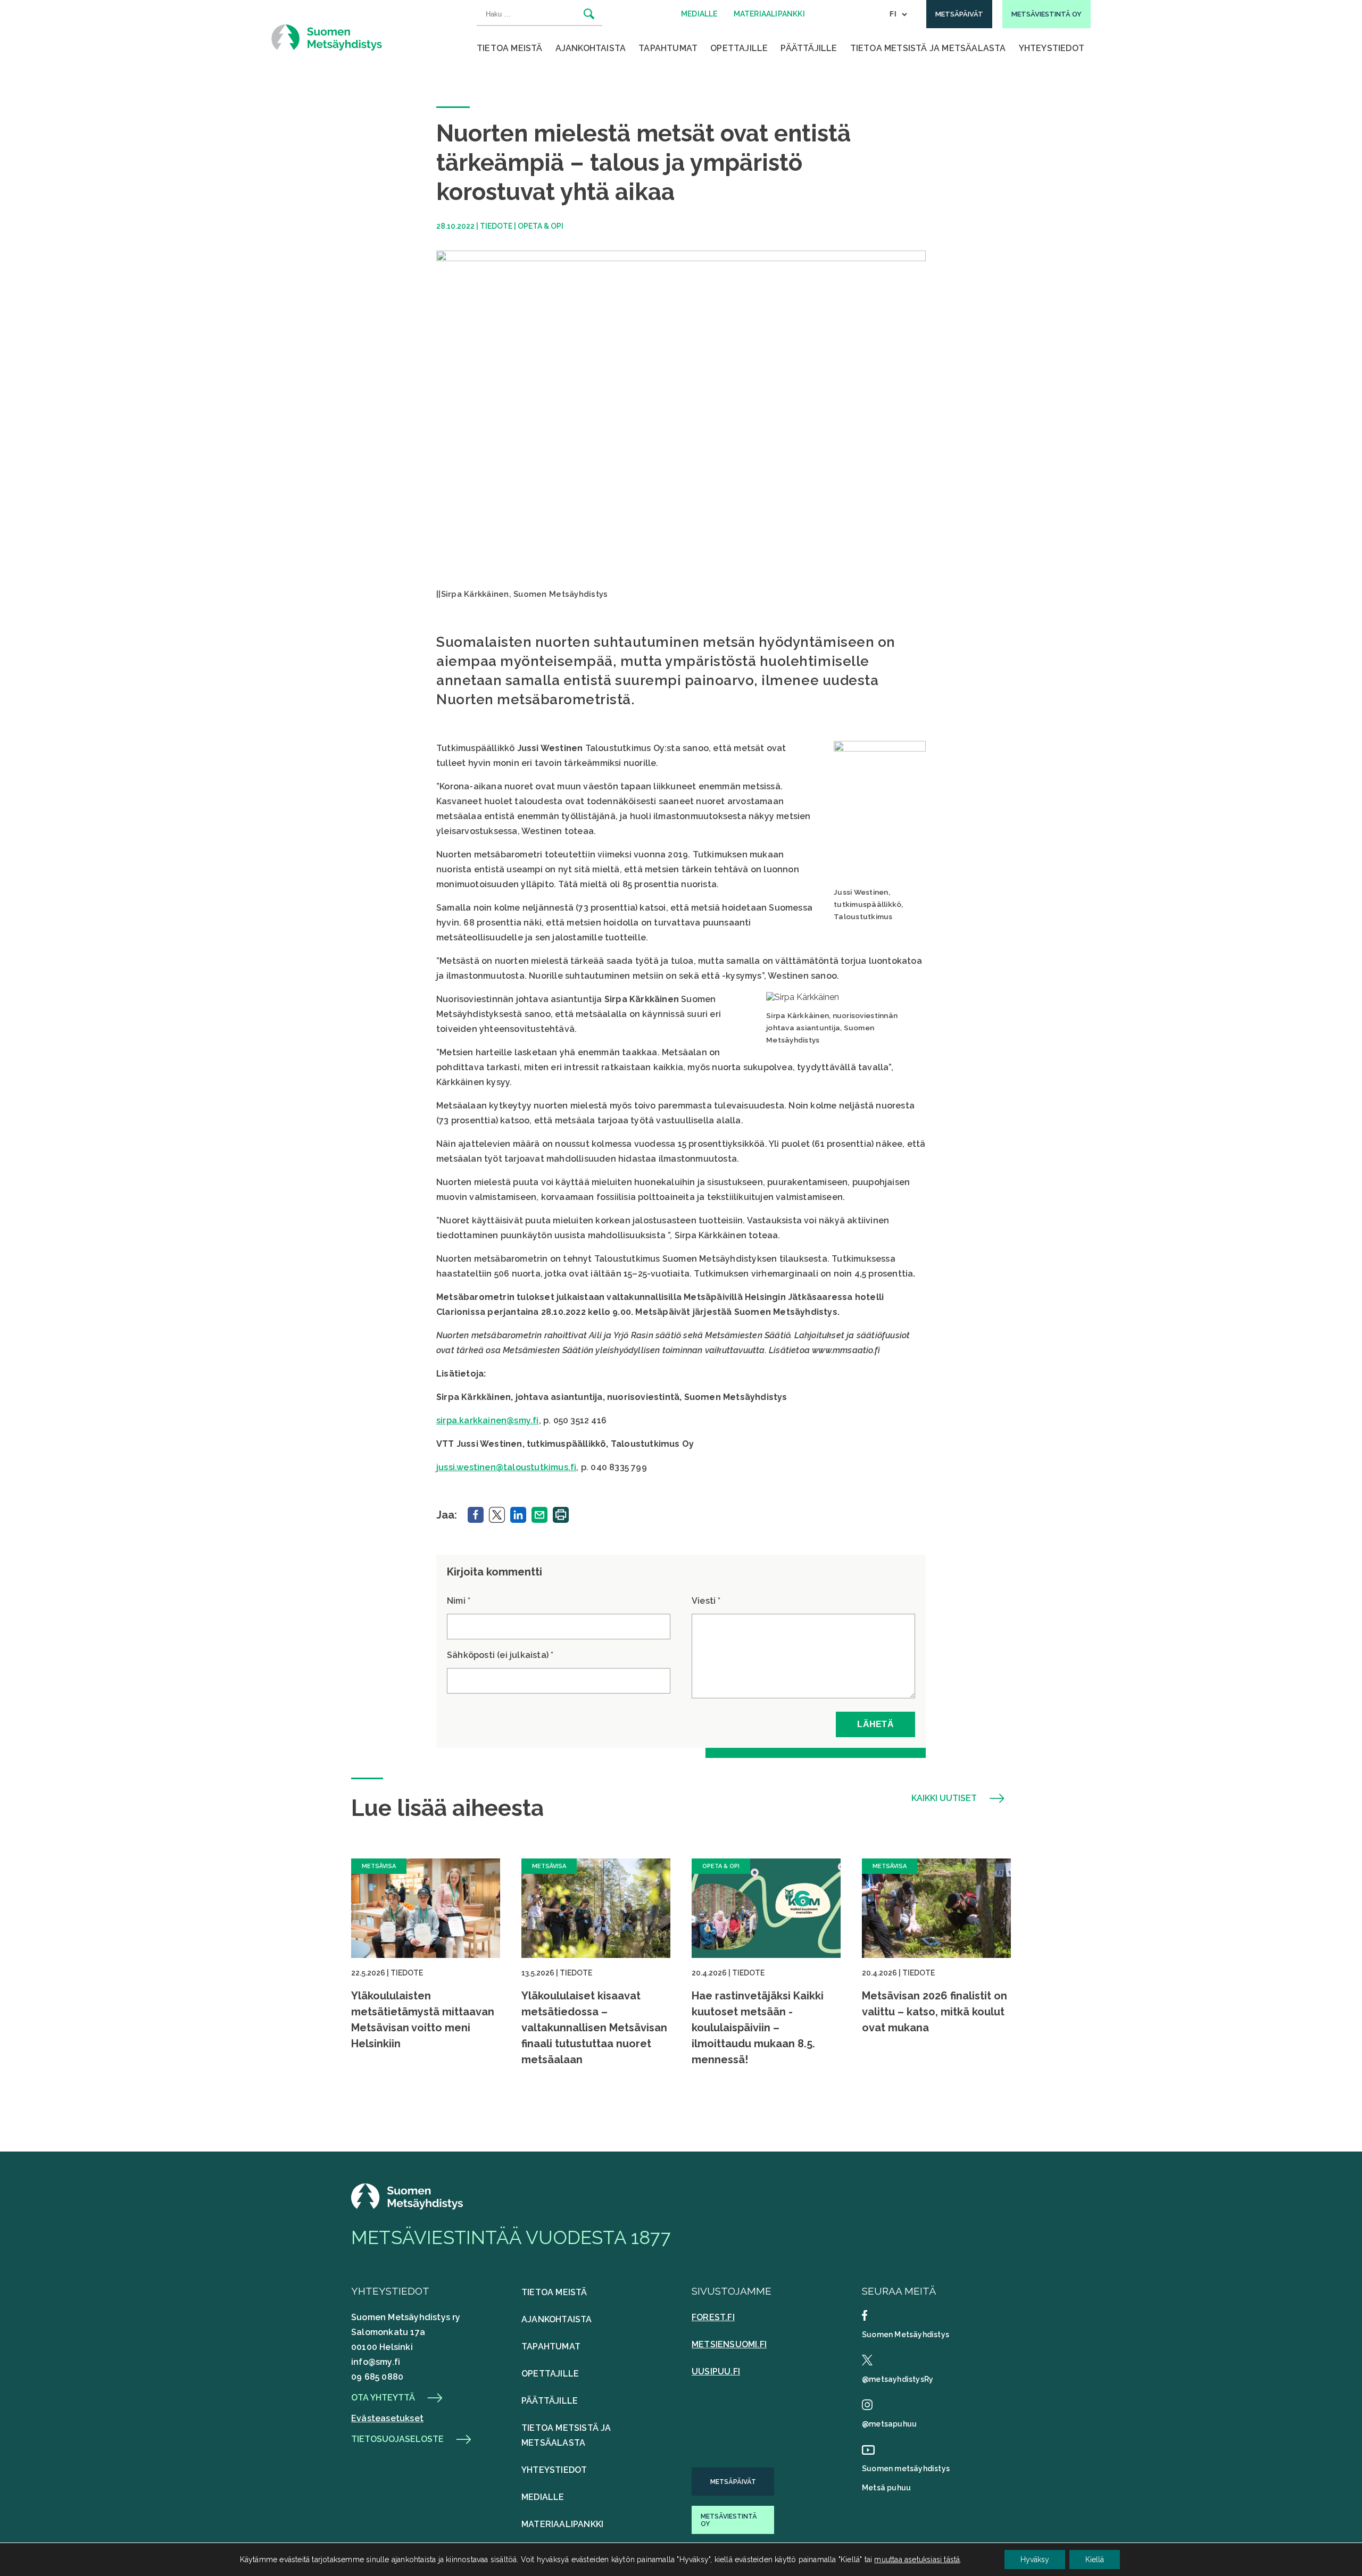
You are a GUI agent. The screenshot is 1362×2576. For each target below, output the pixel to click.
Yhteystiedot (1052, 48)
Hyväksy (1035, 2560)
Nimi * (459, 1601)
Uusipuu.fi (716, 2371)
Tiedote (496, 226)
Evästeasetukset (387, 2418)
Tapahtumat (668, 48)
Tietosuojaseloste (397, 2439)
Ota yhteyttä (383, 2398)
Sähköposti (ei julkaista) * (500, 1655)
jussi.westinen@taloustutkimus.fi (506, 1467)
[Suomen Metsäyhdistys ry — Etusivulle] (327, 37)
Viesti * (706, 1601)
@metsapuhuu (889, 2424)
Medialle (543, 2497)
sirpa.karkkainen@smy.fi (488, 1420)
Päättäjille (809, 48)
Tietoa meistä (510, 48)
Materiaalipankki (562, 2524)
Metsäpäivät (733, 2482)
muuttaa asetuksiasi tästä (917, 2560)
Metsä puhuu (886, 2488)
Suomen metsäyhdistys (906, 2469)
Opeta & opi (541, 226)
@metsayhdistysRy (898, 2379)
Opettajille (739, 48)
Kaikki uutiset (944, 1798)
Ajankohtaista (591, 48)
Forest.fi (713, 2317)
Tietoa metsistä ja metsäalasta (928, 48)
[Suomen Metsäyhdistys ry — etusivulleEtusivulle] (407, 2207)
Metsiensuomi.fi (729, 2344)
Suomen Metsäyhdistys (906, 2335)
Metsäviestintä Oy (729, 2520)
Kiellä (1095, 2560)
